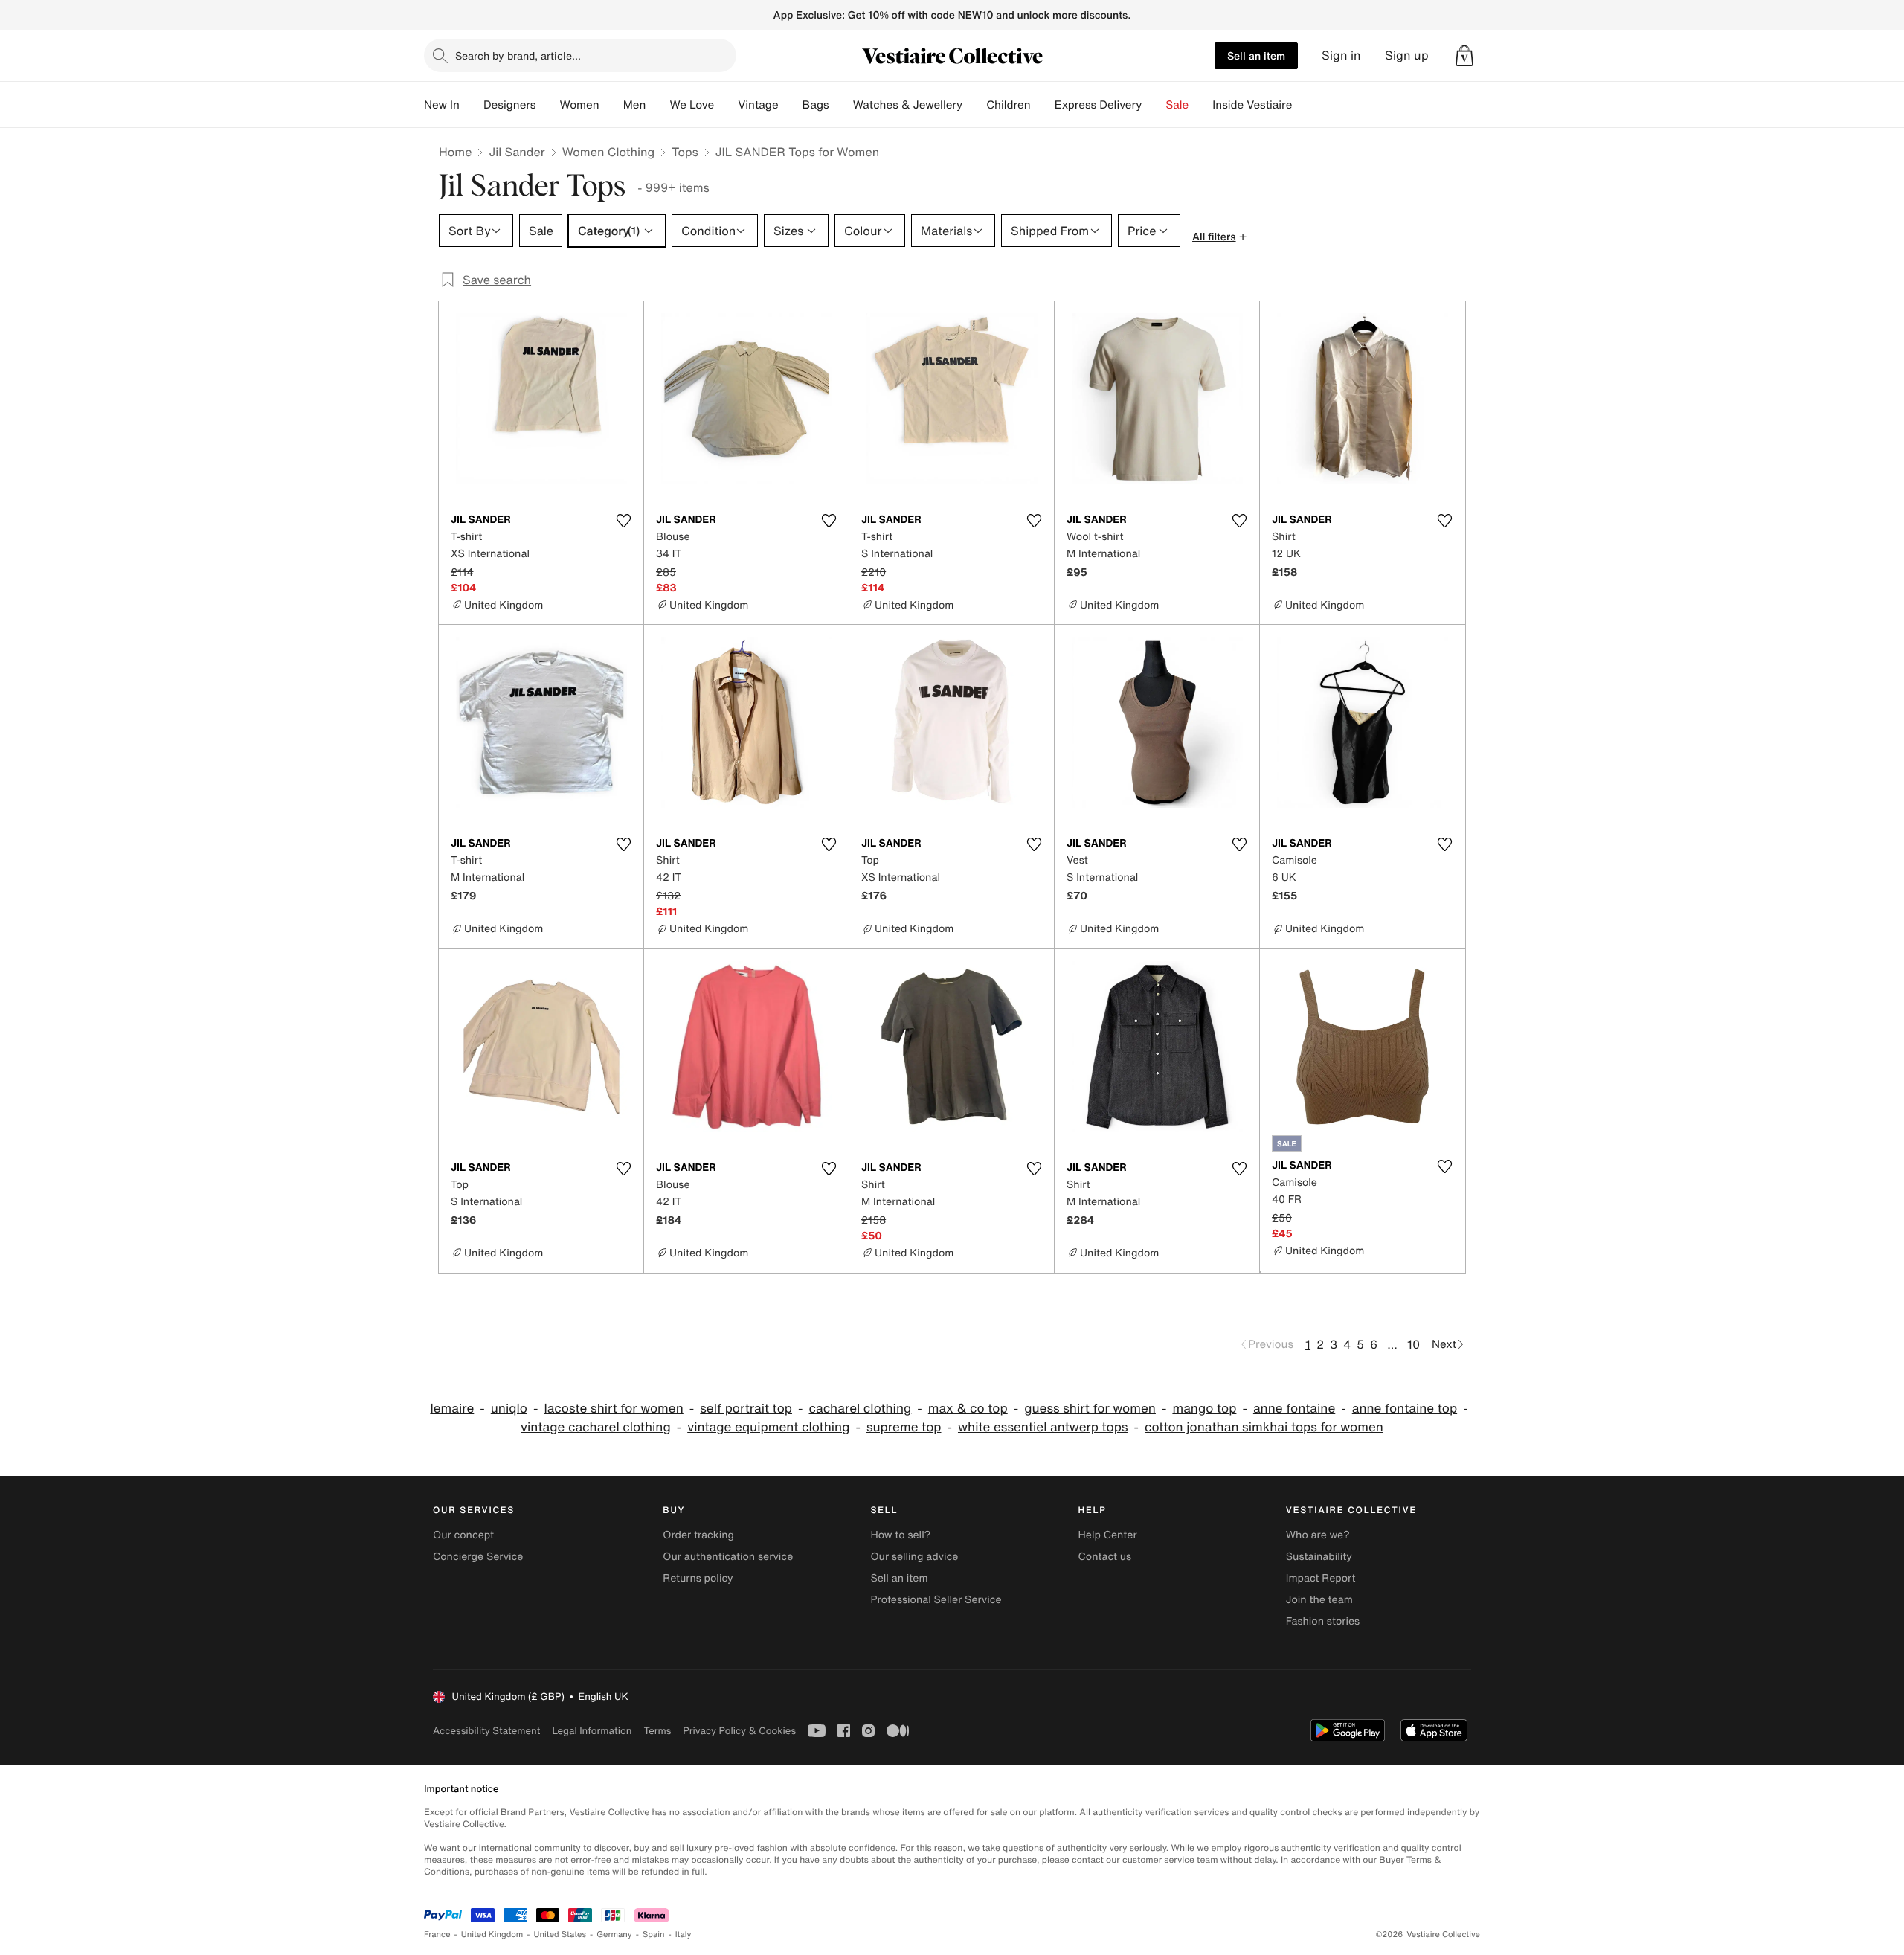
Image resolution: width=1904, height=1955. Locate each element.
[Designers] (547, 105)
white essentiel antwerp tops (1043, 1427)
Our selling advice (914, 1557)
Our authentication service (728, 1557)
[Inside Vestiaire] (1304, 105)
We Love (692, 105)
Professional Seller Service (936, 1600)
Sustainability (1319, 1557)
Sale (1177, 105)
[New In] (472, 105)
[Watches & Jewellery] (974, 105)
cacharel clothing (860, 1409)
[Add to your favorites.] (623, 521)
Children (1009, 105)
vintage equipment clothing (768, 1427)
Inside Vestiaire (1252, 105)
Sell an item (1256, 55)
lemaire (452, 1409)
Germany (614, 1935)
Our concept (463, 1535)
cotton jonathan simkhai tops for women (1264, 1427)
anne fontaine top (1405, 1409)
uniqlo (509, 1409)
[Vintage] (791, 105)
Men (635, 105)
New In (442, 105)
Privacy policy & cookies (739, 1731)
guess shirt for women (1090, 1409)
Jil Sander (517, 152)
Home (455, 152)
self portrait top (746, 1409)
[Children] (1043, 105)
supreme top (904, 1427)
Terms (657, 1731)
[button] (1464, 56)
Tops (685, 152)
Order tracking (698, 1535)
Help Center (1108, 1535)
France (437, 1935)
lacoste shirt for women (613, 1409)
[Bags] (841, 105)
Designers (510, 105)
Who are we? (1318, 1535)
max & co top (968, 1409)
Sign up (1407, 55)
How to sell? (900, 1535)
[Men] (657, 105)
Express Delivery (1099, 105)
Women (579, 105)
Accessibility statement (486, 1731)
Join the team (1319, 1600)
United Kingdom (492, 1935)
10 (1413, 1344)
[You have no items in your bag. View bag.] (1464, 56)
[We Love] (726, 105)
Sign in (1341, 55)
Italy (684, 1935)
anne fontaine (1294, 1409)
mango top (1204, 1409)
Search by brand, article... (518, 55)
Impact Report (1321, 1578)
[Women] (611, 105)
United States (560, 1935)
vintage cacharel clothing (596, 1427)
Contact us (1105, 1557)
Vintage (758, 105)
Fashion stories (1323, 1621)
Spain (654, 1935)
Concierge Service (478, 1557)
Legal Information (592, 1731)
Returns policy (698, 1578)
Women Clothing (609, 152)
